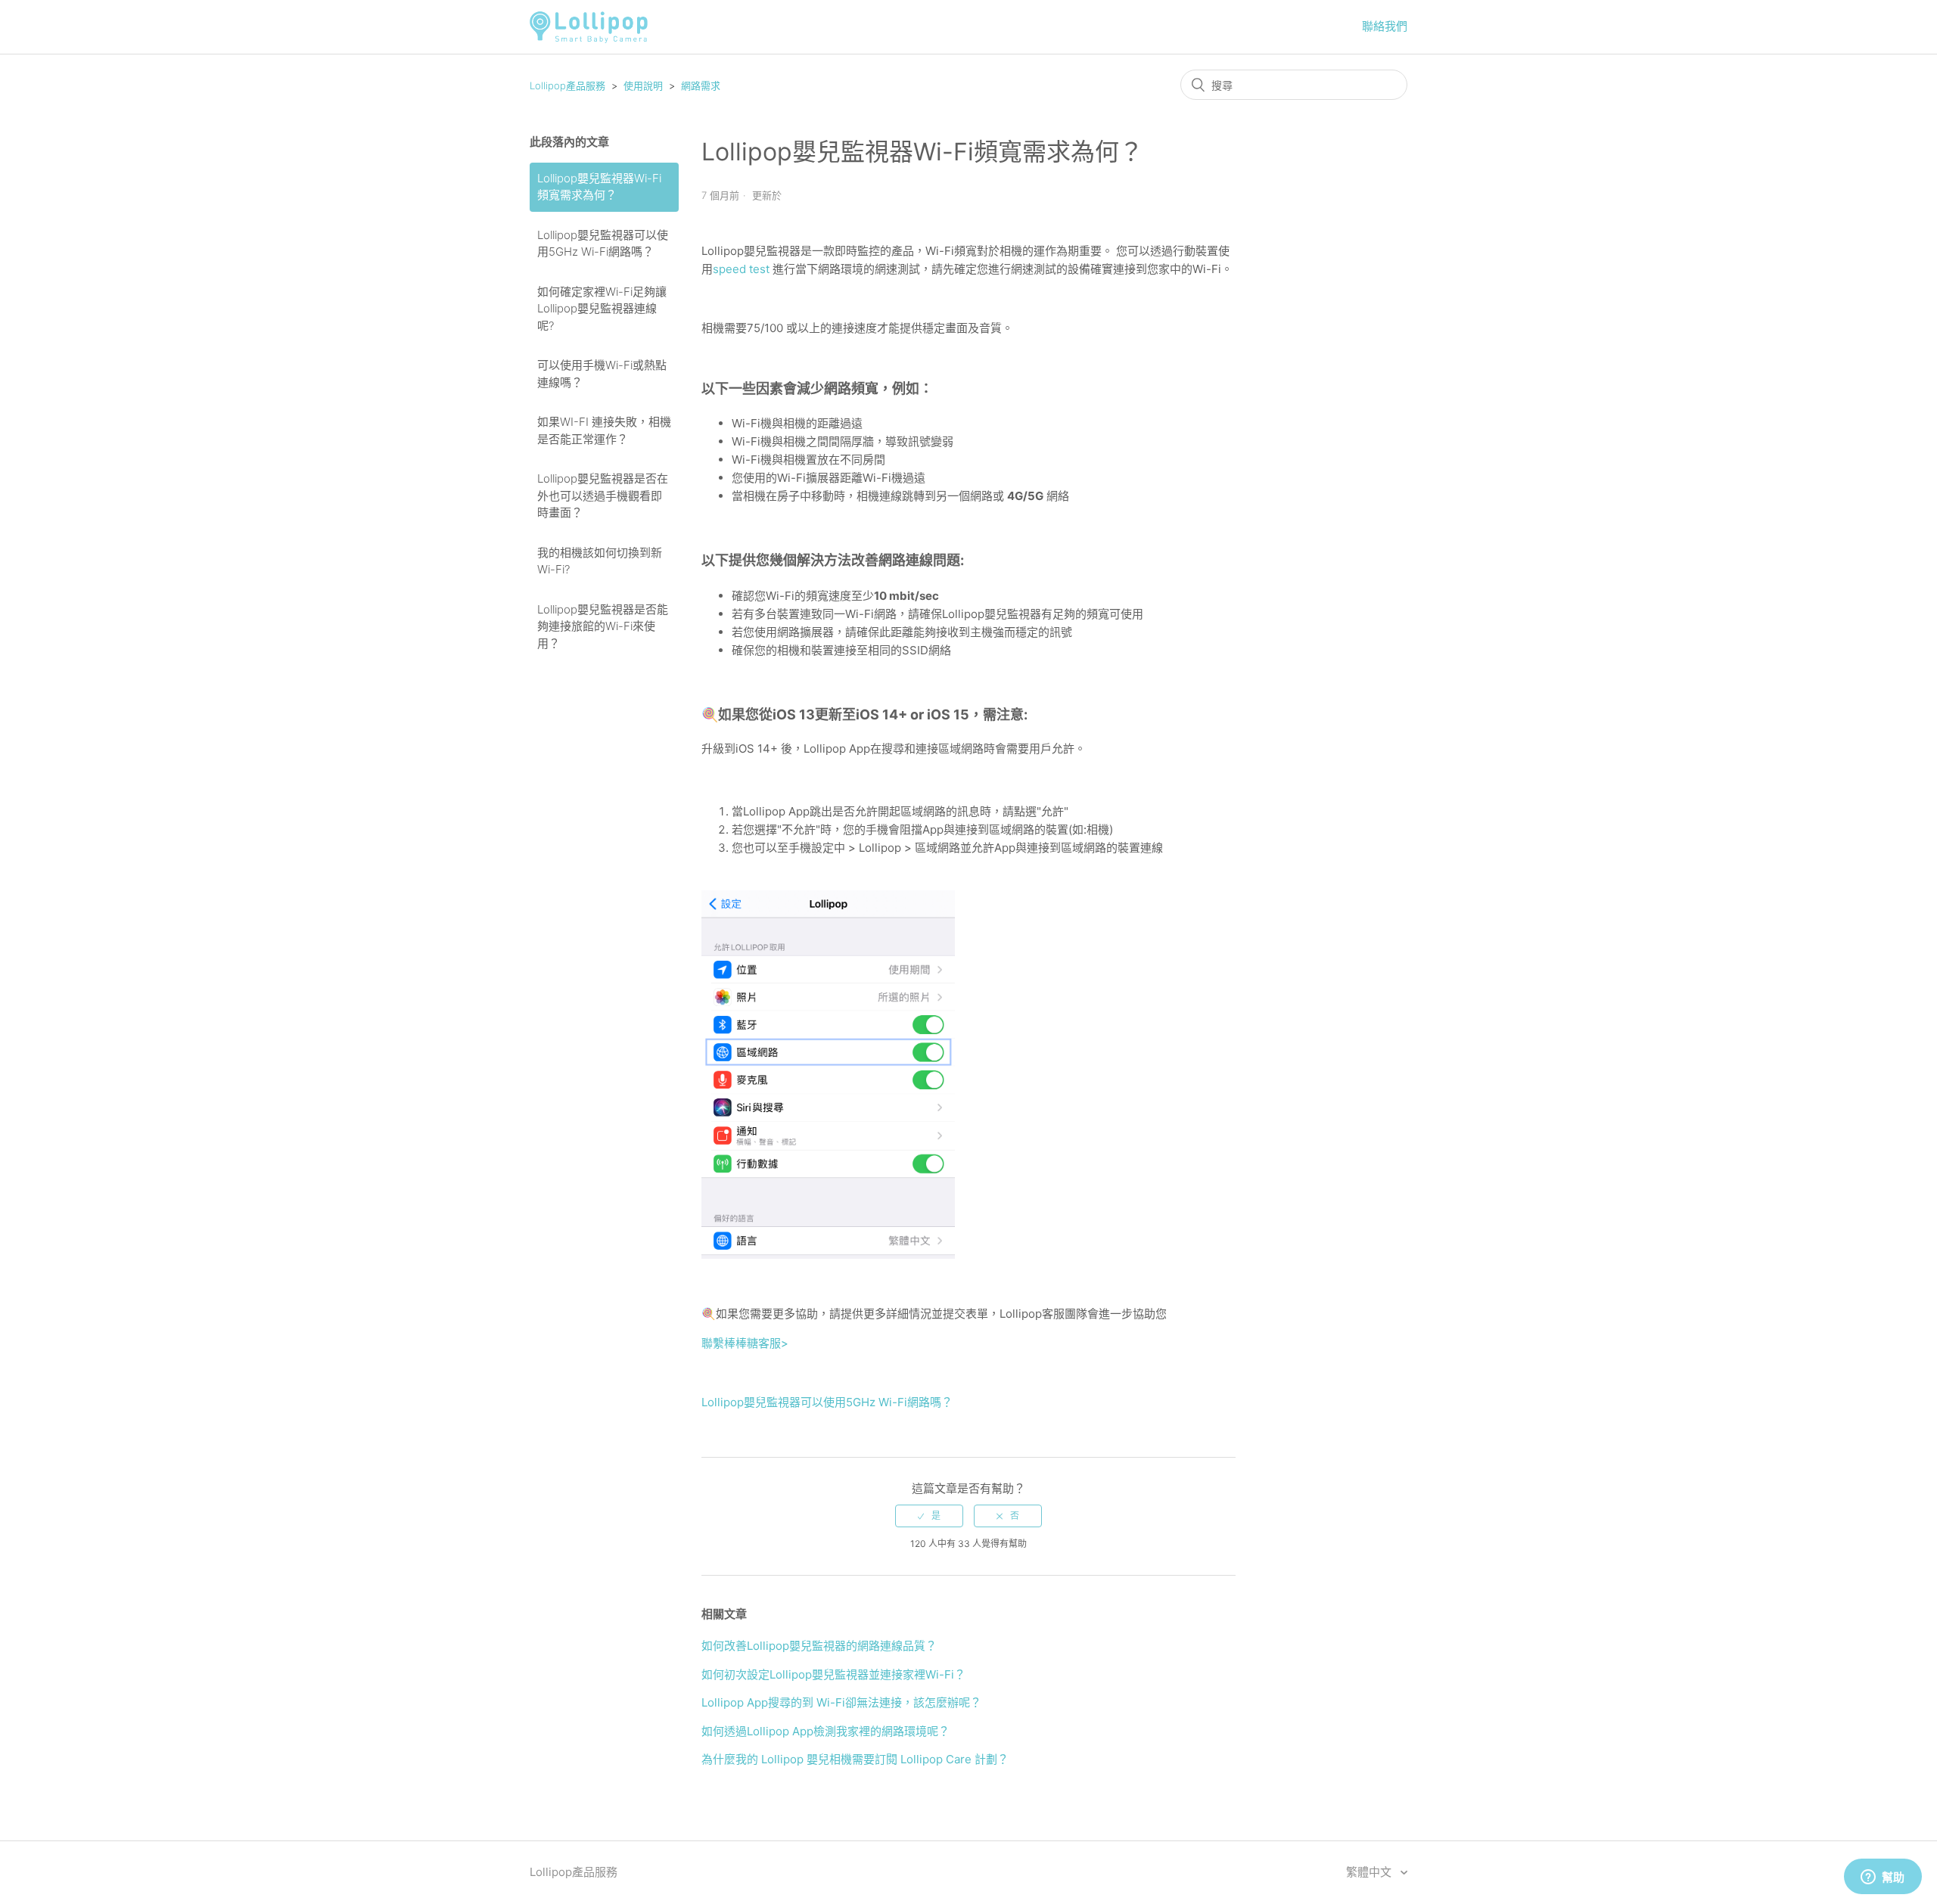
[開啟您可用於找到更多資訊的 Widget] (1883, 1878)
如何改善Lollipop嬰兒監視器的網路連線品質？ (819, 1646)
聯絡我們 (1385, 26)
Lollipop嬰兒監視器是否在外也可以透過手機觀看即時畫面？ (603, 495)
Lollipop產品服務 (567, 85)
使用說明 (643, 85)
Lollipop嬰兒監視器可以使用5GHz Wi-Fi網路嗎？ (603, 244)
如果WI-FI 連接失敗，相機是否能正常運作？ (604, 430)
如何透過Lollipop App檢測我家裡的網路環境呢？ (825, 1731)
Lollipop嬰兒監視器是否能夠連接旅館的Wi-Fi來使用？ (603, 626)
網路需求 (701, 85)
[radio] (929, 1516)
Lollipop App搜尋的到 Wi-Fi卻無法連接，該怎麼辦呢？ (841, 1702)
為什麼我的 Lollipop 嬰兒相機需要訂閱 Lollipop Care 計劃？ (855, 1759)
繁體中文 (1370, 1872)
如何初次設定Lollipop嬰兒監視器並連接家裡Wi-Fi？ (833, 1674)
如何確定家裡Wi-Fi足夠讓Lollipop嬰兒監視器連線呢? (602, 309)
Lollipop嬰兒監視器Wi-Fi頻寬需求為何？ (599, 187)
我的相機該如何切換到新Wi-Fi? (600, 561)
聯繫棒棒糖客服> (745, 1343)
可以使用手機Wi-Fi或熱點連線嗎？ (602, 374)
